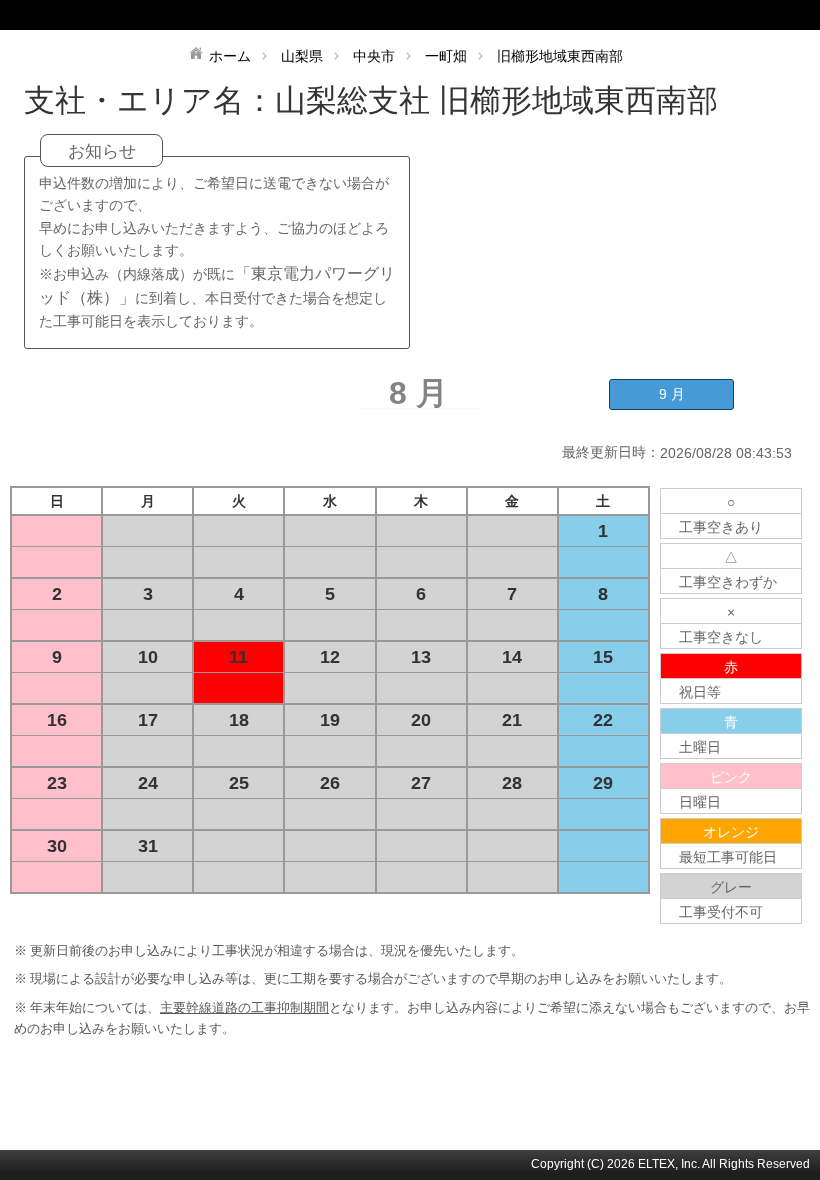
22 (603, 720)
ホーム (230, 56)
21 (512, 720)
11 (238, 657)
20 (421, 720)
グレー (731, 887)
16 (57, 720)
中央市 (374, 56)
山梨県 (302, 56)
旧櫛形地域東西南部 (560, 56)
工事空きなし (721, 637)
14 (512, 657)
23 (57, 783)
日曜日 (700, 802)
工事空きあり (721, 527)
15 (603, 657)
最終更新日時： (611, 452)
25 (239, 783)
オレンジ (731, 832)
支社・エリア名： (149, 100)
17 (148, 720)
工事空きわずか (728, 582)
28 (512, 783)
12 (330, 657)
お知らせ (102, 151)
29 (603, 783)
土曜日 (700, 747)
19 (330, 720)
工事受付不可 (721, 912)
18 (239, 720)
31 (148, 846)
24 (148, 783)
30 (57, 846)
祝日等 (700, 692)
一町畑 (446, 56)
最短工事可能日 (728, 857)
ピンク (731, 777)
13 (421, 657)
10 (148, 657)
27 (421, 783)
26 (330, 783)
